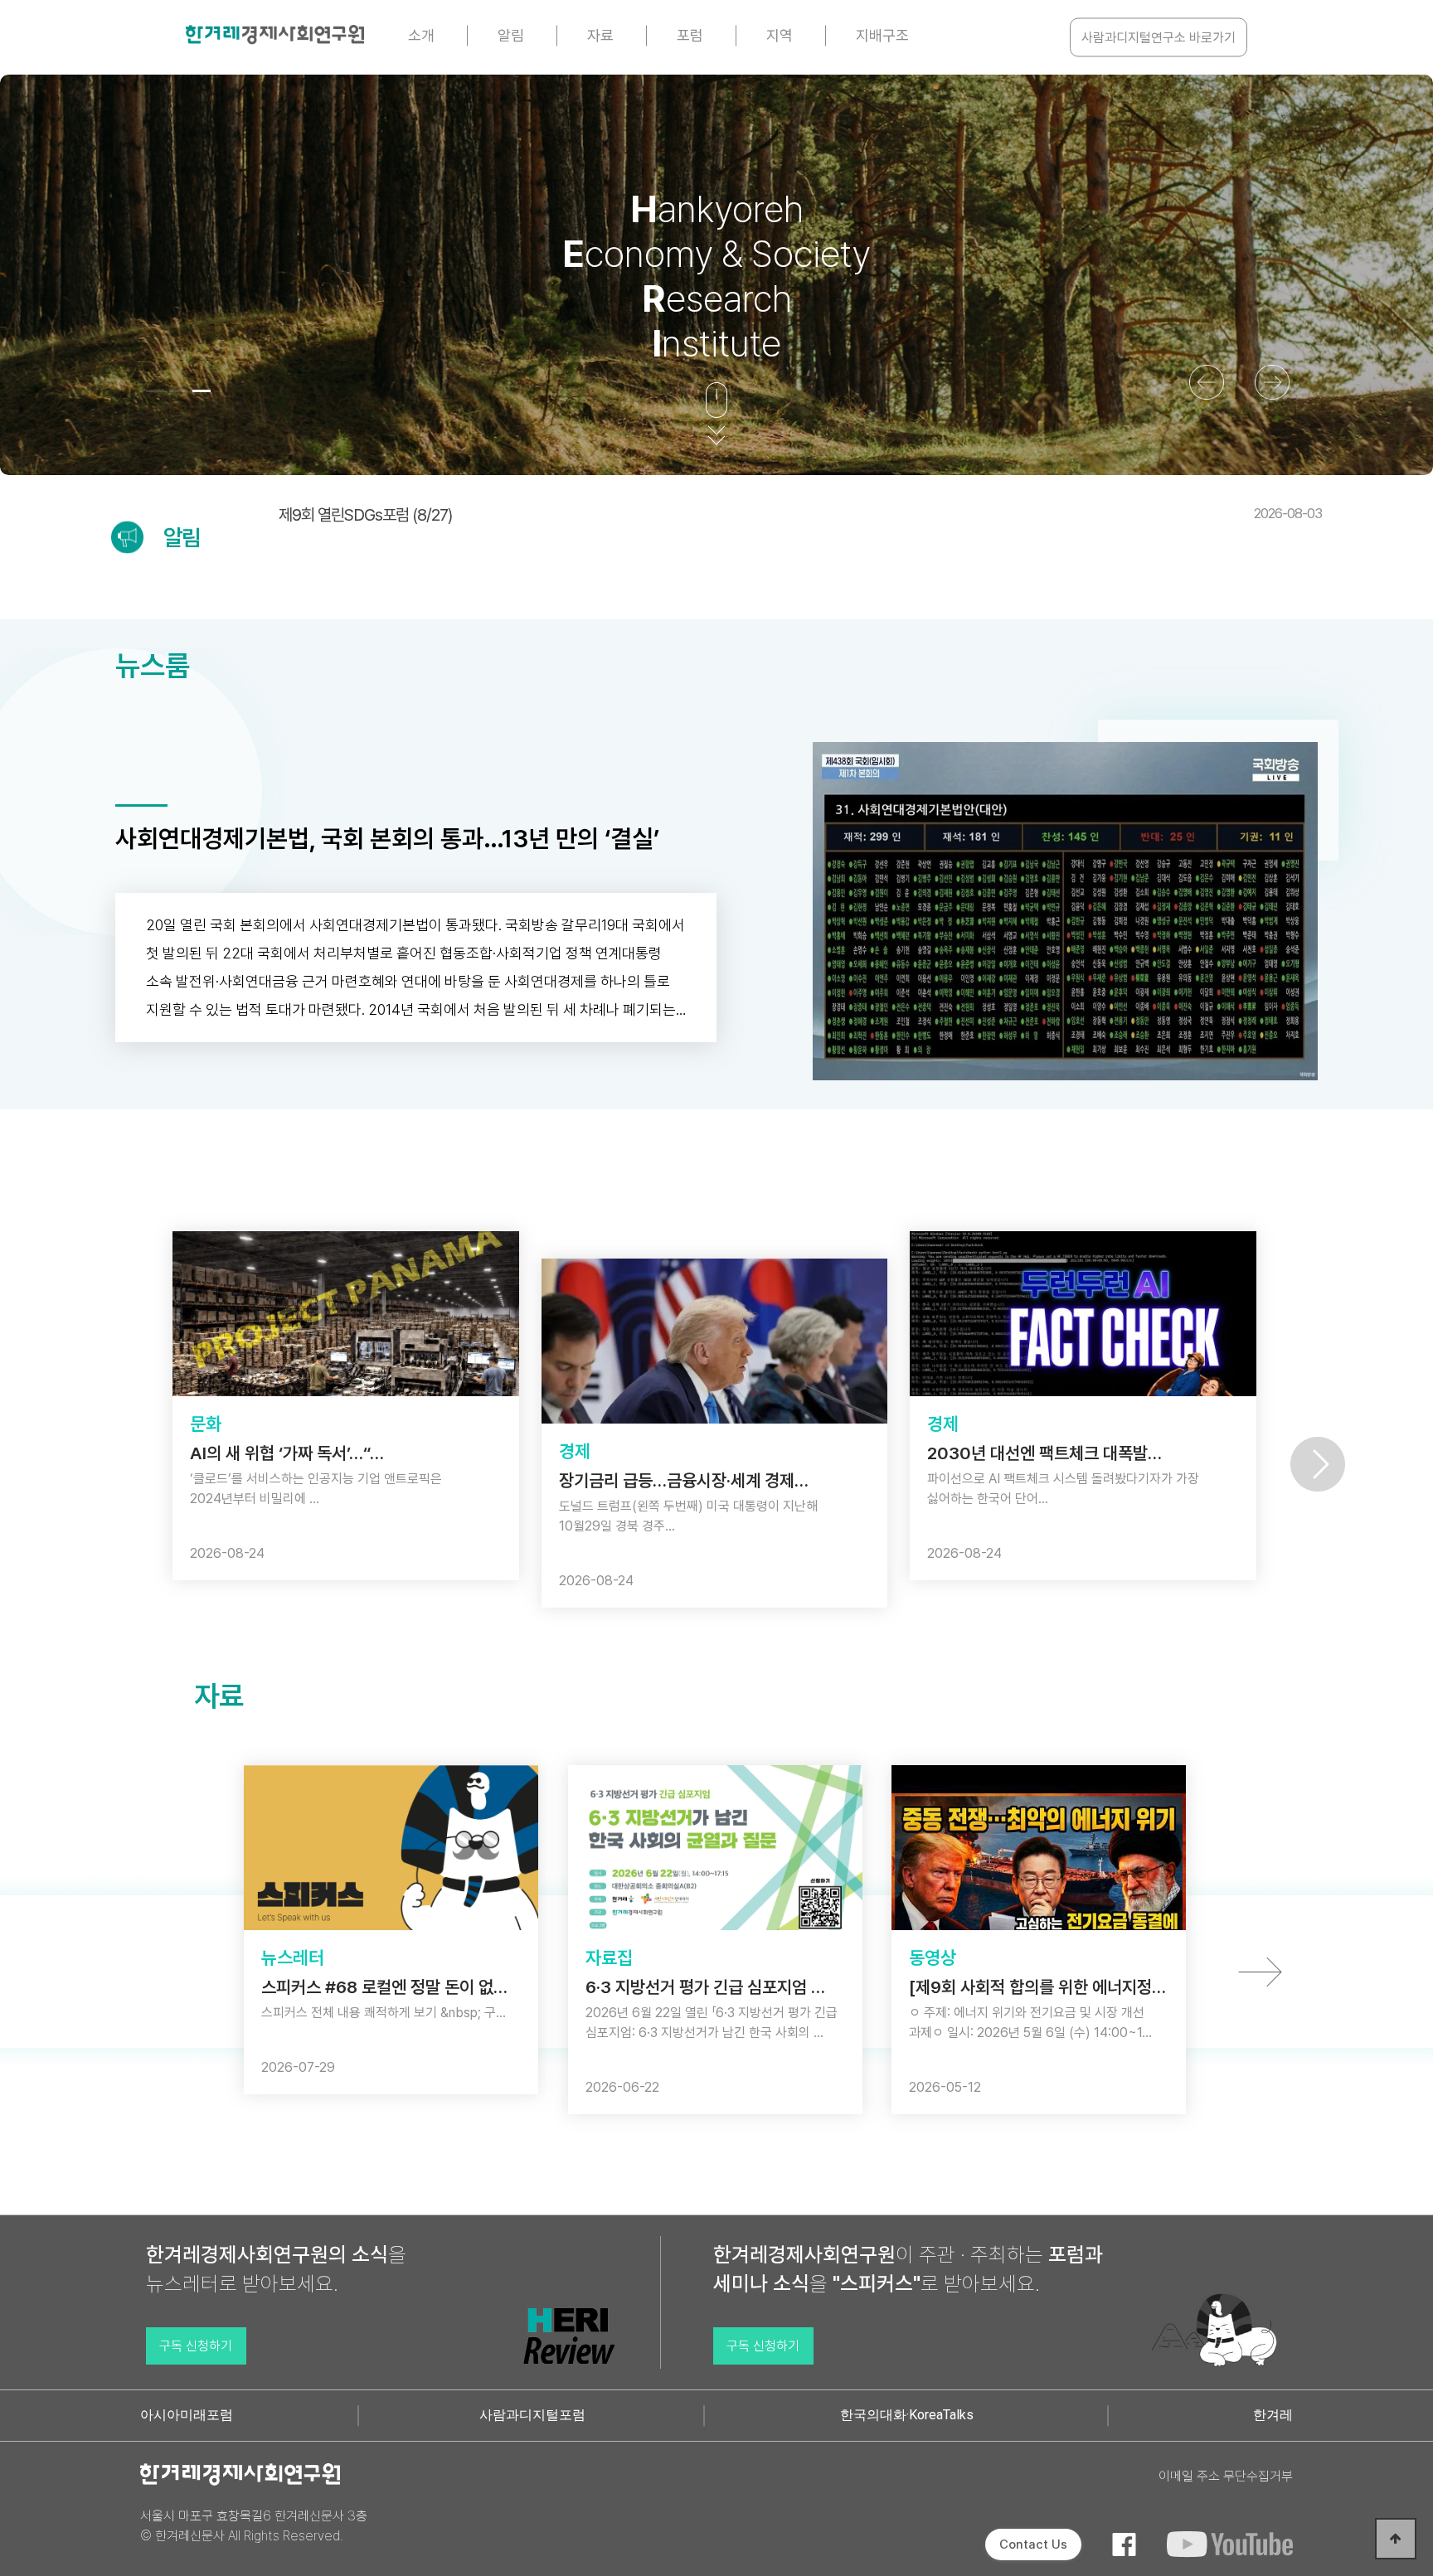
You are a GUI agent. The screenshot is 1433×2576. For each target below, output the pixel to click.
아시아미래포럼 (187, 2415)
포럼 (690, 35)
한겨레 (1273, 2415)
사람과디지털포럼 (532, 2415)
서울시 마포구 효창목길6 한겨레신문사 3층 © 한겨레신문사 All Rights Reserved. (254, 2526)
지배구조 (882, 35)
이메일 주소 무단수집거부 (1226, 2476)
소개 (421, 35)
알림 (511, 35)
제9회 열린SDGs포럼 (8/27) (800, 515)
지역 (780, 35)
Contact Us (1033, 2544)
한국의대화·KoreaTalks (907, 2415)
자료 (600, 35)
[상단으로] (1396, 2539)
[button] (155, 391)
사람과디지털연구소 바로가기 (1159, 38)
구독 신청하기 (196, 2346)
